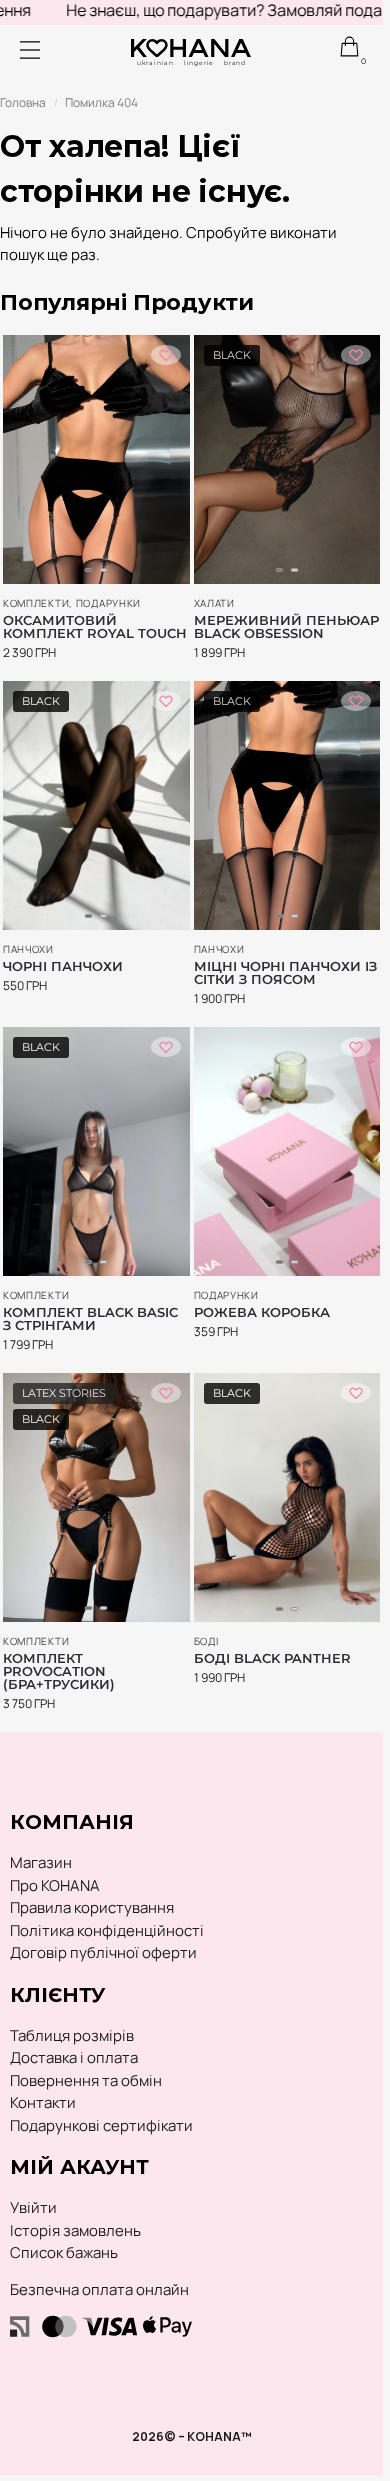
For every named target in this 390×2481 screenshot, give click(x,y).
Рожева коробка (262, 1312)
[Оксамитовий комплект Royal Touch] (96, 459)
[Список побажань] (166, 355)
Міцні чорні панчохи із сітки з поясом (285, 973)
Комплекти (36, 603)
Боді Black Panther (272, 1658)
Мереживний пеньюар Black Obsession (286, 627)
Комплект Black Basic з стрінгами (90, 1319)
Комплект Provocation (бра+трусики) (59, 1671)
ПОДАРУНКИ (108, 603)
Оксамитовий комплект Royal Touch (95, 627)
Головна (23, 102)
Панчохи (28, 949)
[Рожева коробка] (287, 1151)
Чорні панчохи (63, 966)
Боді (206, 1641)
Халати (214, 603)
